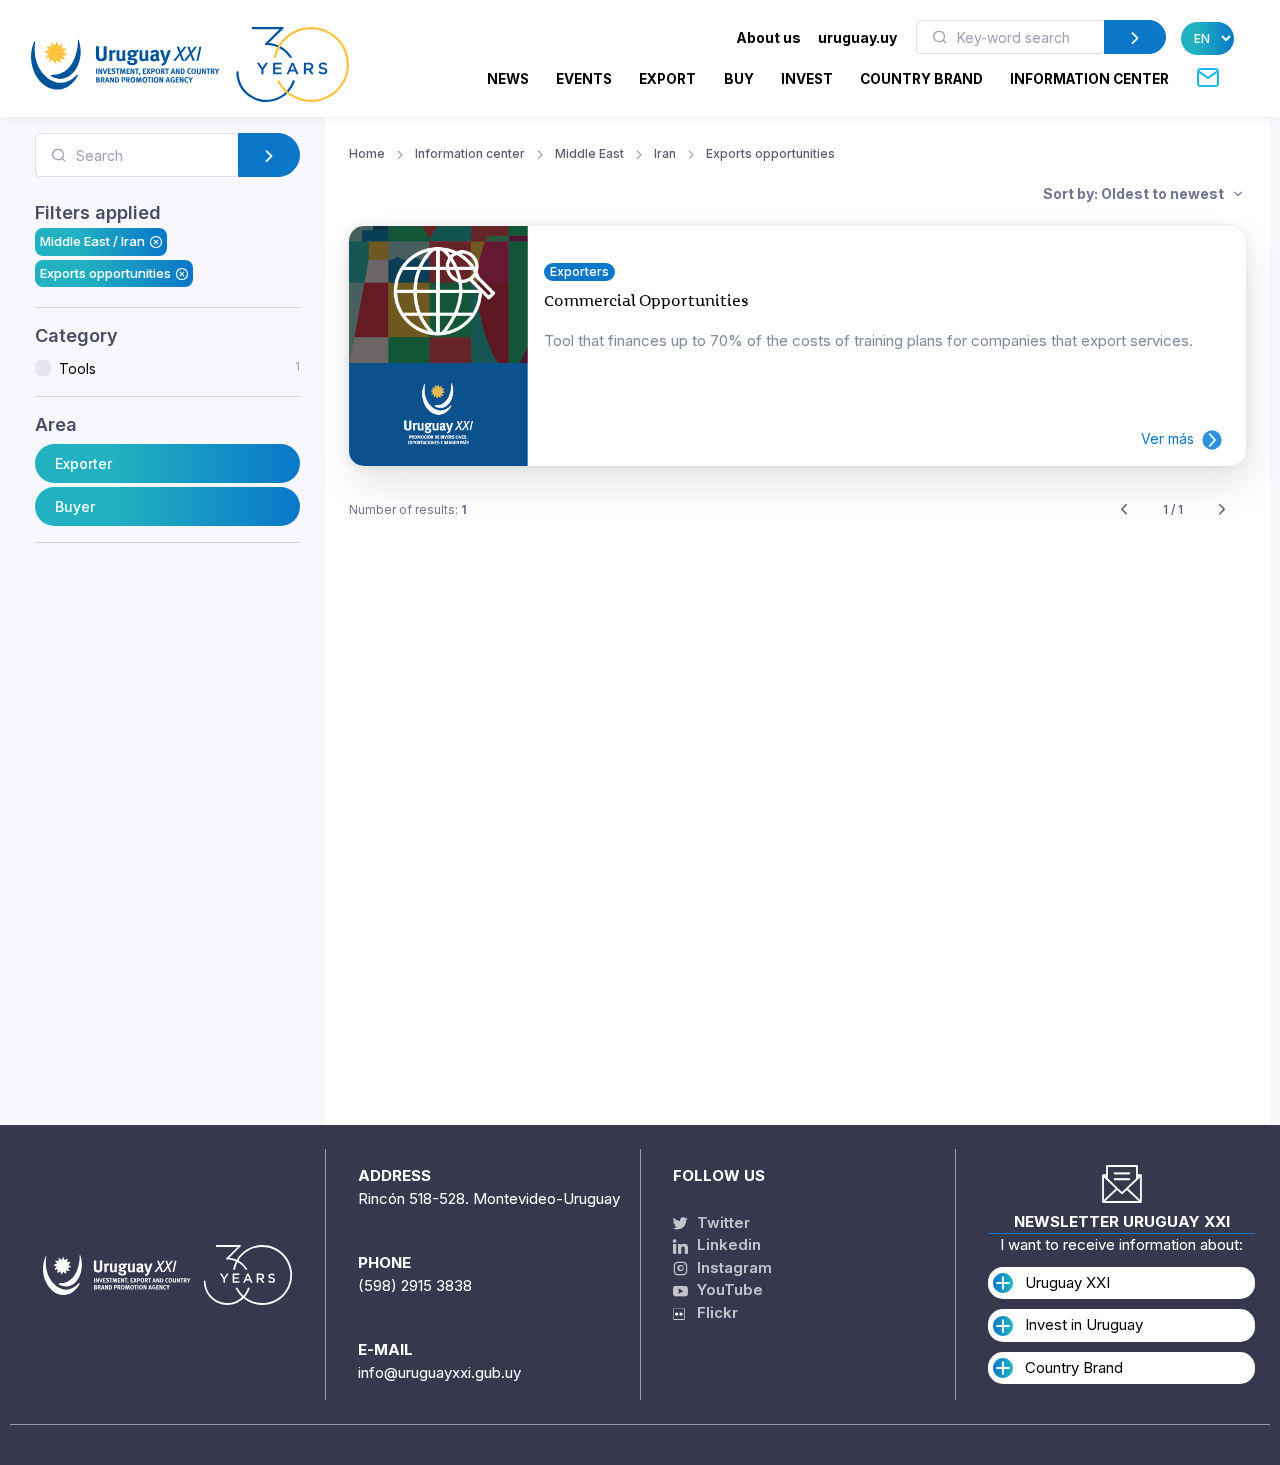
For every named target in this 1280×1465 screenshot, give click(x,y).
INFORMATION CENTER (1089, 79)
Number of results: (408, 509)
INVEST (807, 79)
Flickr (711, 1312)
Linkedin (727, 1244)
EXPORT (667, 79)
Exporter (83, 463)
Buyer (75, 506)
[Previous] (1124, 510)
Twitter (721, 1222)
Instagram (732, 1267)
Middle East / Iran (92, 241)
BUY (739, 79)
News (508, 79)
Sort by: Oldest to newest (1135, 193)
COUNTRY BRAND (921, 79)
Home (367, 153)
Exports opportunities (105, 273)
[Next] (1222, 510)
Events (584, 79)
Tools (179, 368)
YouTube (728, 1289)
